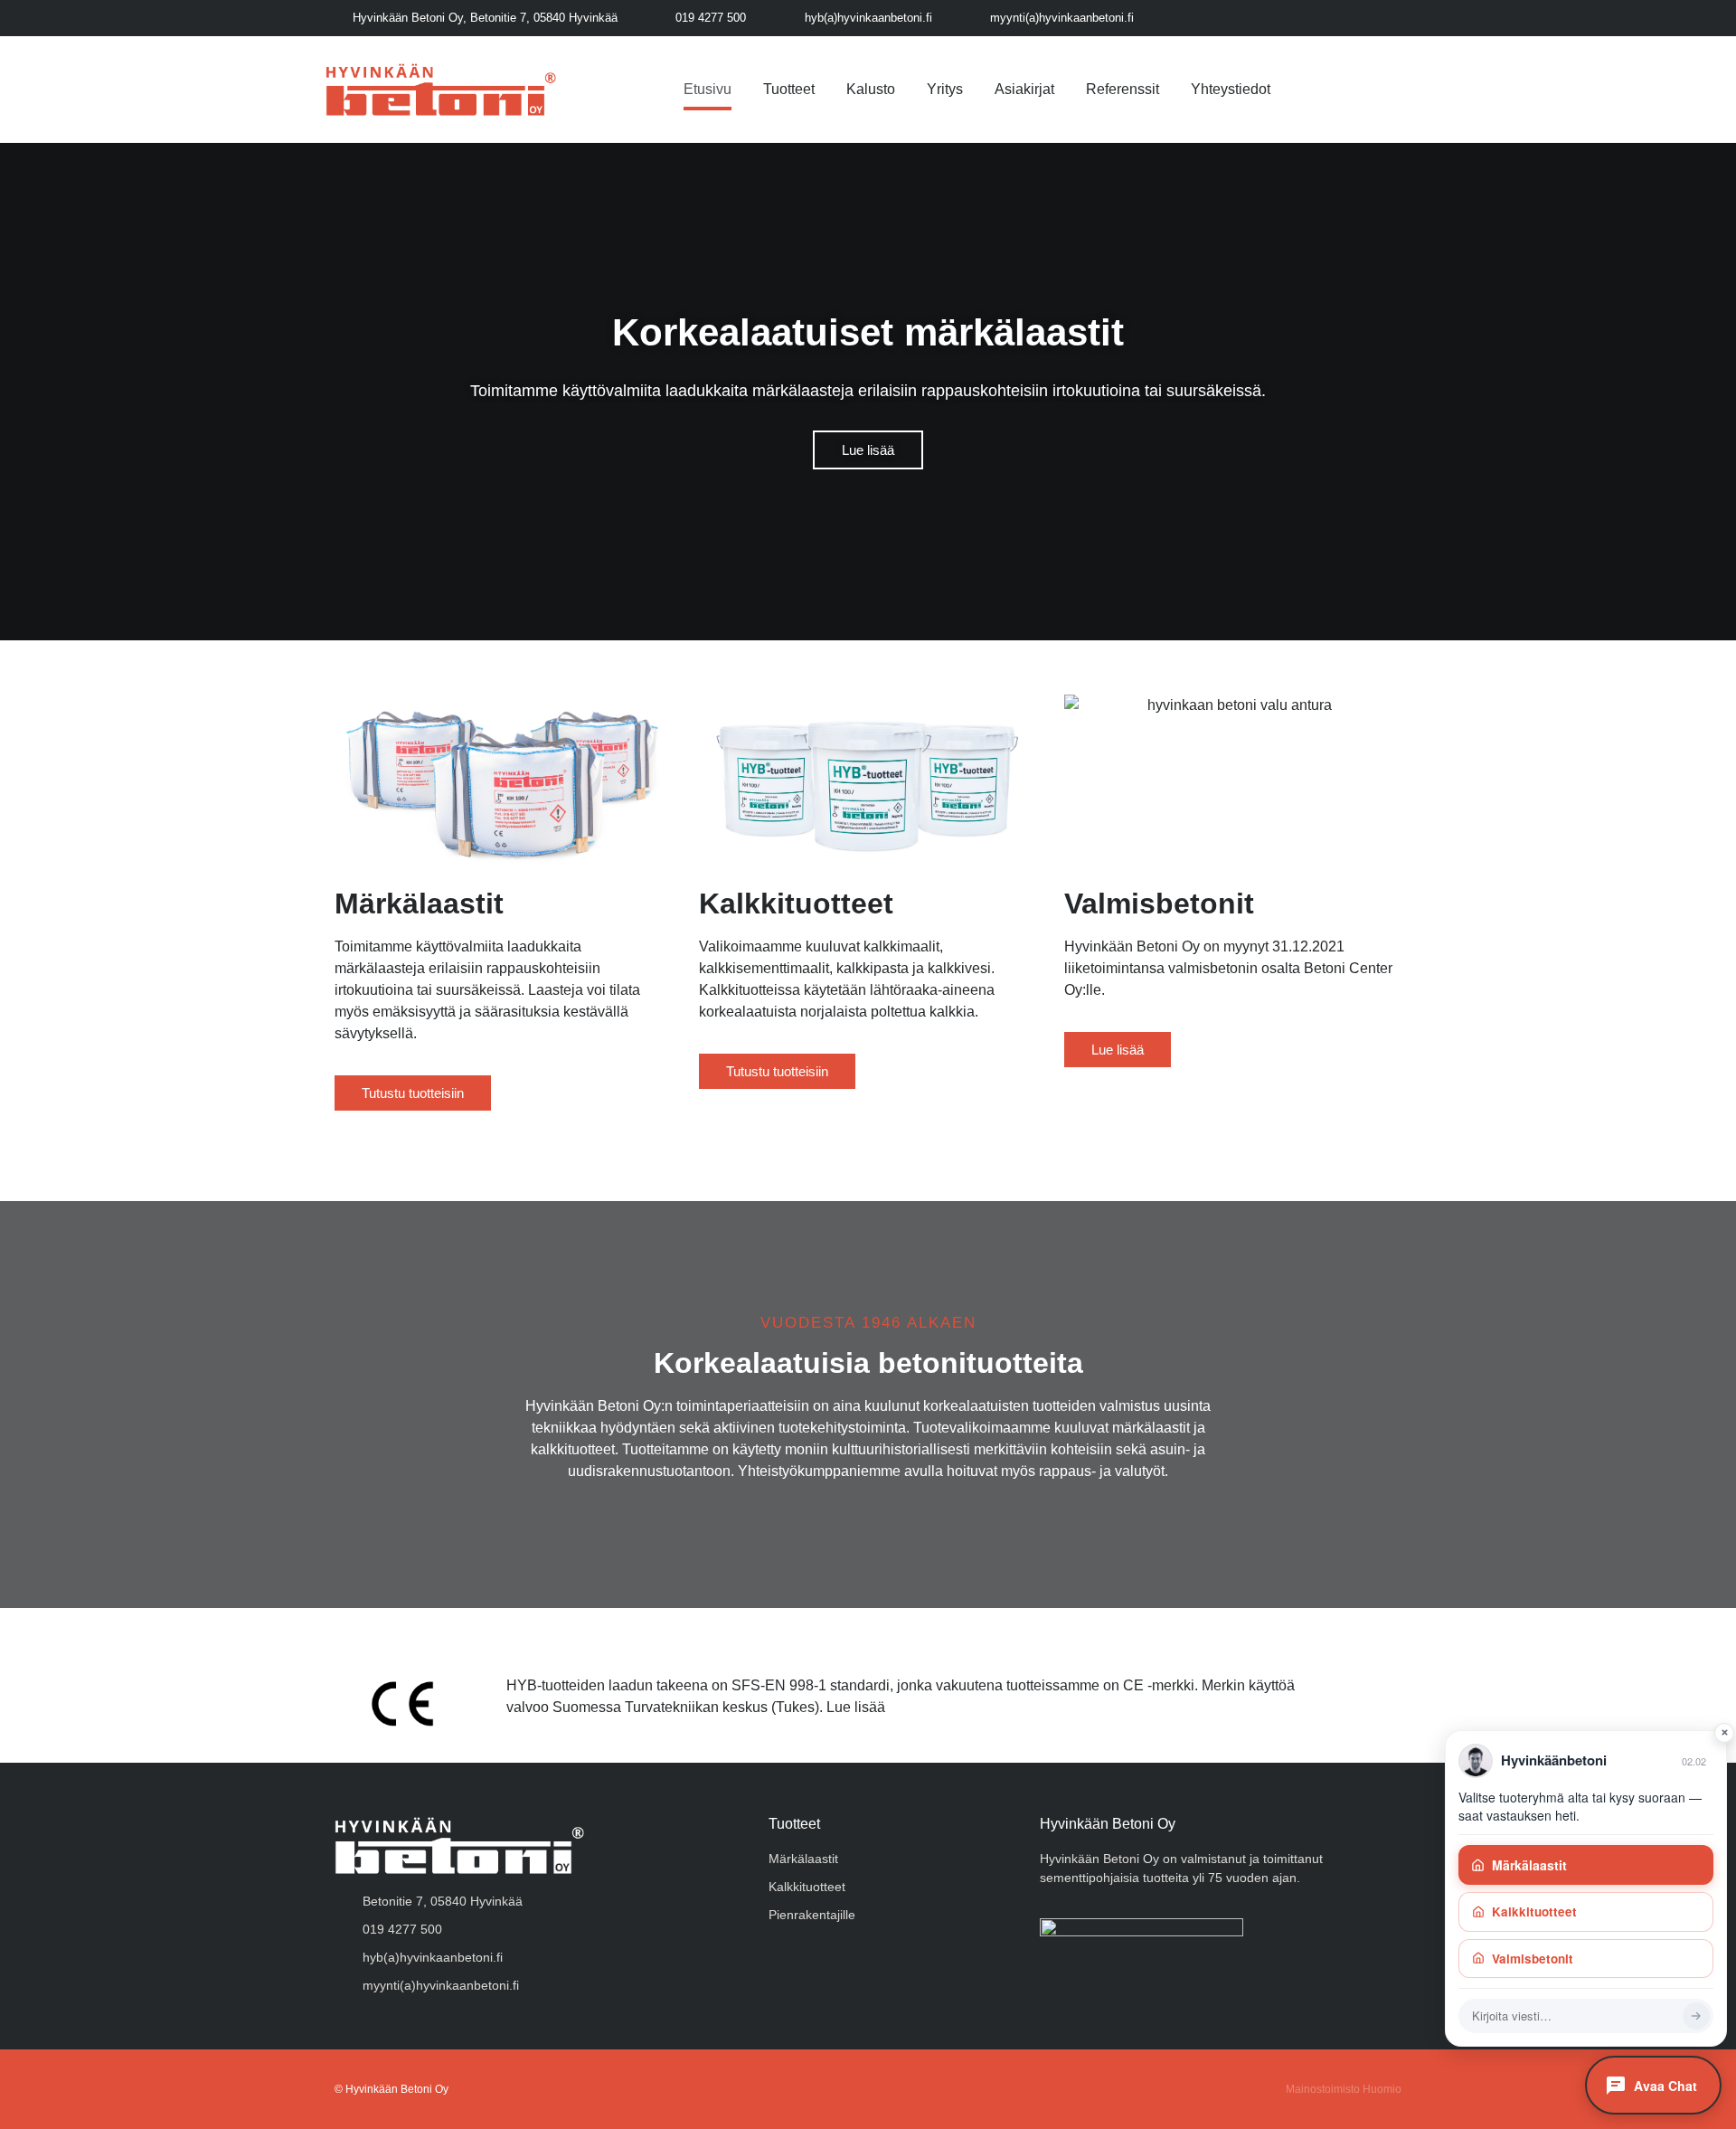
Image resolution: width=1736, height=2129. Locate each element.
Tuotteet (789, 89)
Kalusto (871, 89)
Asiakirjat (1024, 89)
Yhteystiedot (1231, 89)
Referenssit (1123, 89)
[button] (18, 392)
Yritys (945, 89)
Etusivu (708, 89)
